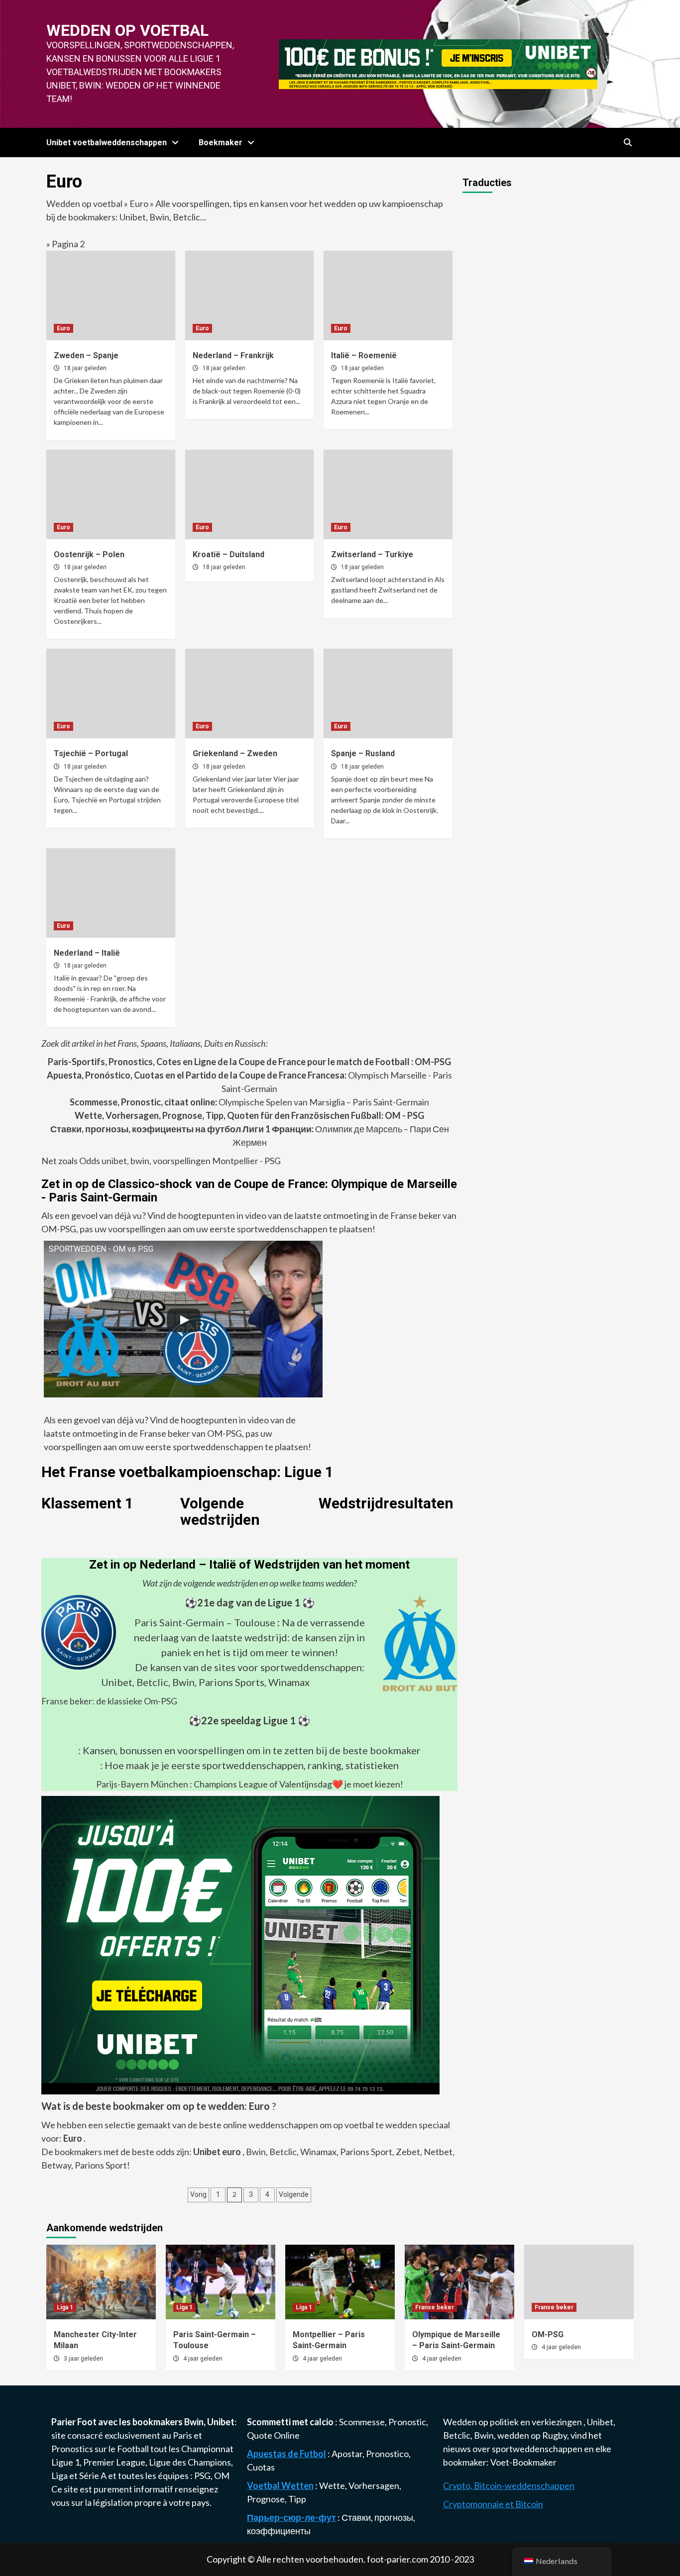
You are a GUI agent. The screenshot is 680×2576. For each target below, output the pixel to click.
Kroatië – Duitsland (228, 554)
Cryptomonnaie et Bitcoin (493, 2504)
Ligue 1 (65, 2462)
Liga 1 (65, 2307)
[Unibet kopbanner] (438, 63)
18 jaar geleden (85, 368)
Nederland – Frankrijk (233, 355)
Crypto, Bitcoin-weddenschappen (509, 2485)
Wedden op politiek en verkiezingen (513, 2422)
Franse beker (435, 2307)
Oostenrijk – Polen (89, 554)
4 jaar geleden (203, 2359)
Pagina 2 (68, 244)
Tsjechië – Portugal (91, 753)
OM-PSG (548, 2334)
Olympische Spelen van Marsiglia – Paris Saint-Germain (249, 1102)
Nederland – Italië (87, 953)
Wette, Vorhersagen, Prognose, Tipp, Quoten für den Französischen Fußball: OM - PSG (249, 1115)
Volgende (294, 2194)
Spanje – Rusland (363, 753)
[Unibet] (240, 1944)
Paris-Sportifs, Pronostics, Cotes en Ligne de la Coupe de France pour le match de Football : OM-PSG (249, 1062)
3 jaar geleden (83, 2359)
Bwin (256, 2152)
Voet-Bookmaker (523, 2462)
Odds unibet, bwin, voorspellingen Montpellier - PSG (179, 1161)
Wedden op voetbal (127, 30)
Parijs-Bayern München (142, 1784)
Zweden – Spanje (86, 355)
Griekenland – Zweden (235, 753)
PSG (202, 2476)
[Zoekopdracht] (627, 143)
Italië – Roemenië (364, 355)
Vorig (198, 2194)
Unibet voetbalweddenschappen (107, 143)
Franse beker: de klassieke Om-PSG (109, 1701)
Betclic (283, 2152)
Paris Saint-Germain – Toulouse (205, 1622)
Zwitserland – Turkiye (372, 554)
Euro (139, 203)
